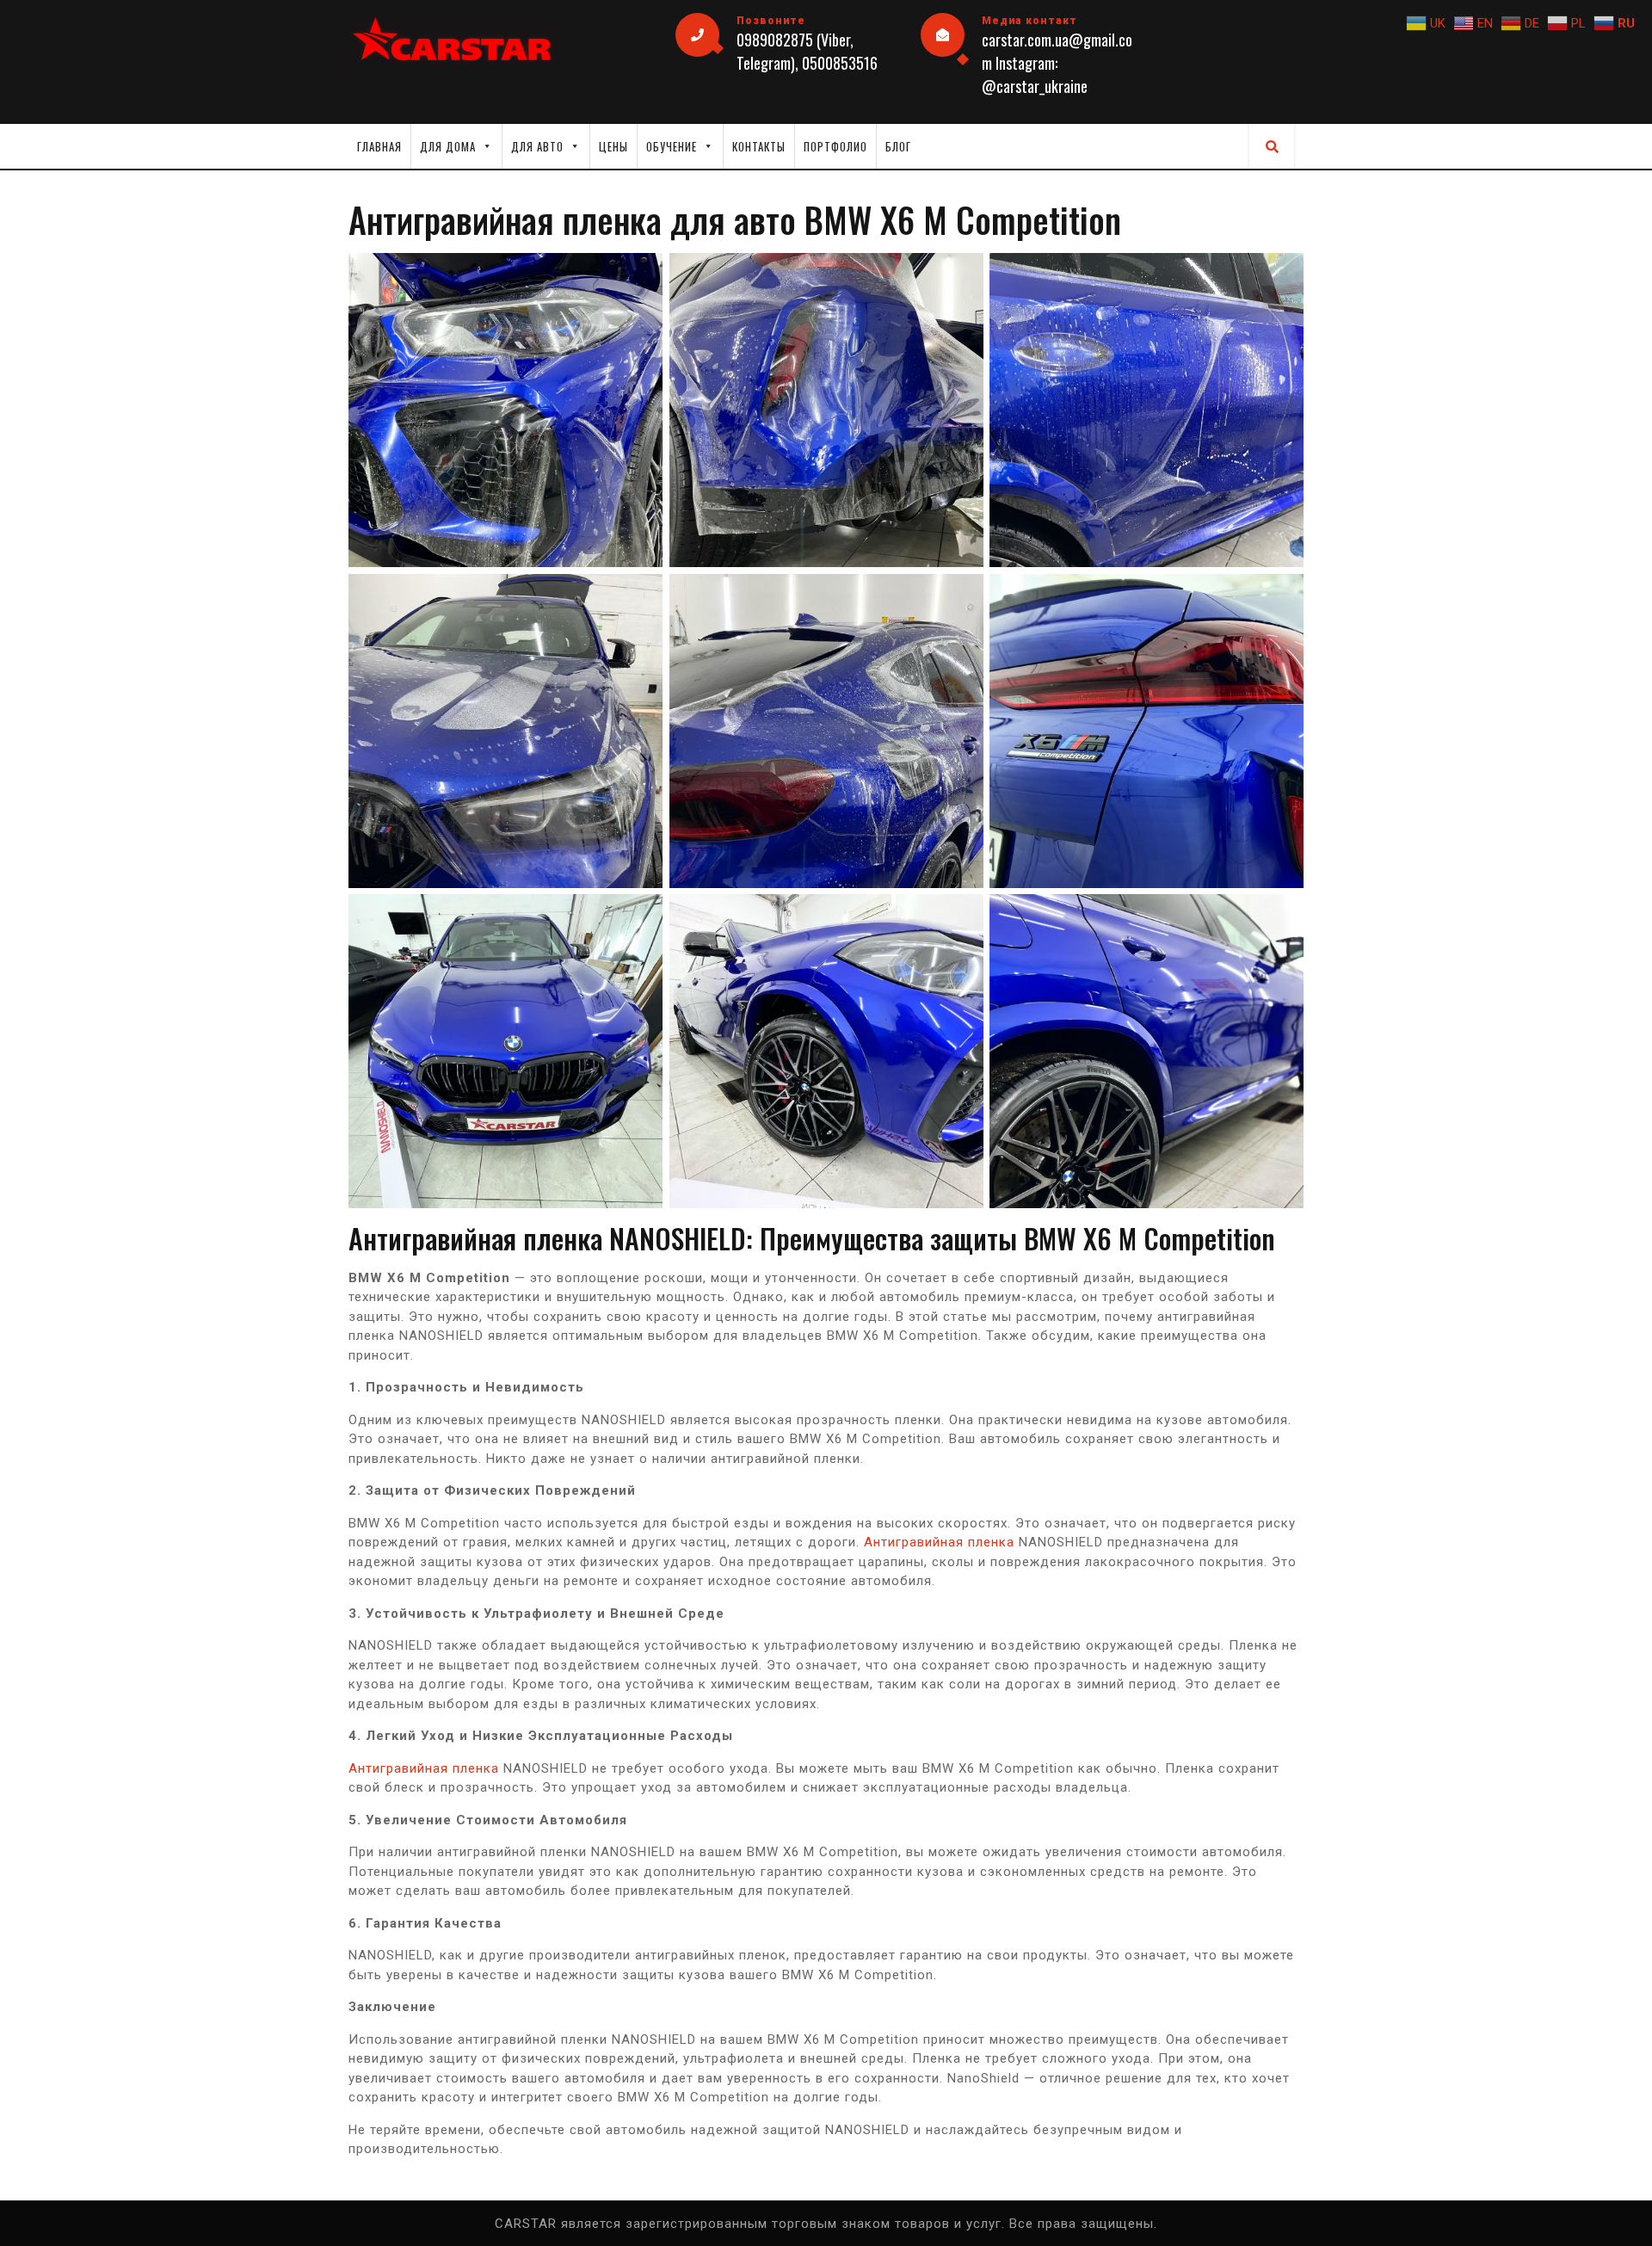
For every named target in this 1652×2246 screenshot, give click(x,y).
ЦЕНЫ (613, 146)
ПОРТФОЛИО (835, 146)
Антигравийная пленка (939, 1542)
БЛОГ (898, 146)
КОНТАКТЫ (759, 146)
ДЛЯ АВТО (537, 146)
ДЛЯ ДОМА (448, 146)
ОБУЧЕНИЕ (672, 146)
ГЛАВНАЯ (379, 146)
